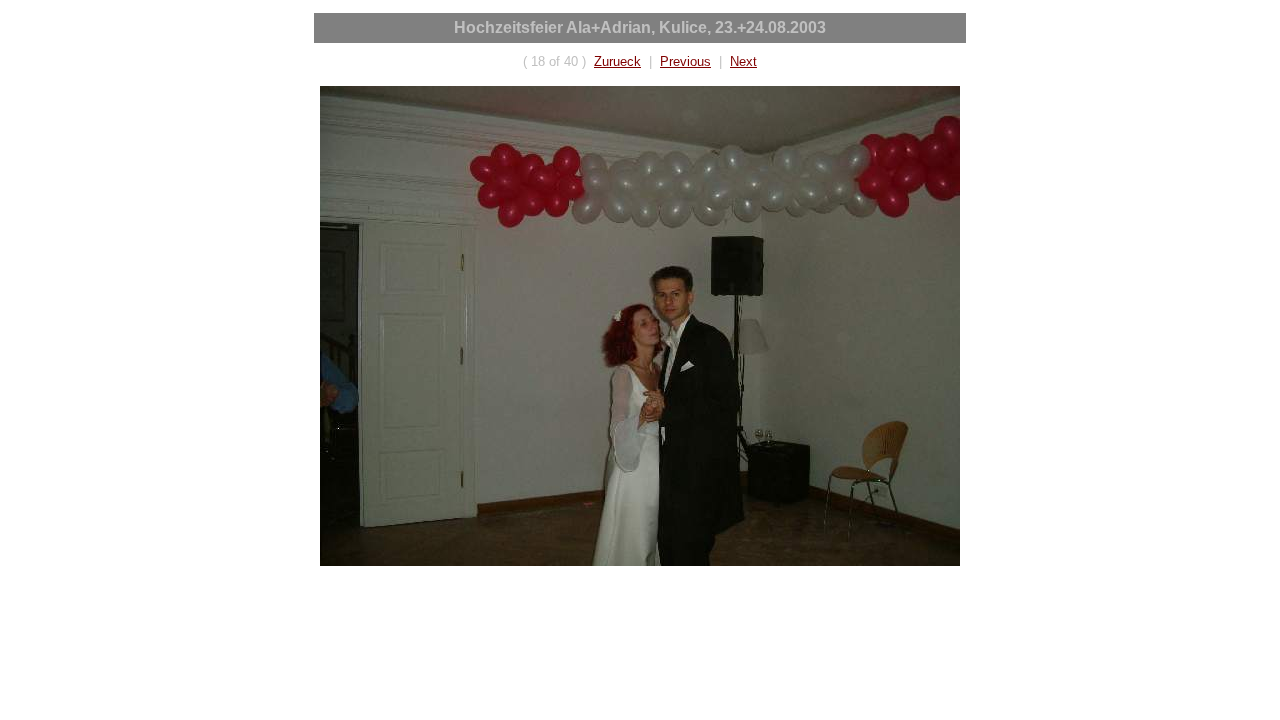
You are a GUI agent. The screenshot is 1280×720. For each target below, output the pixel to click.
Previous (685, 61)
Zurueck (617, 61)
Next (743, 61)
